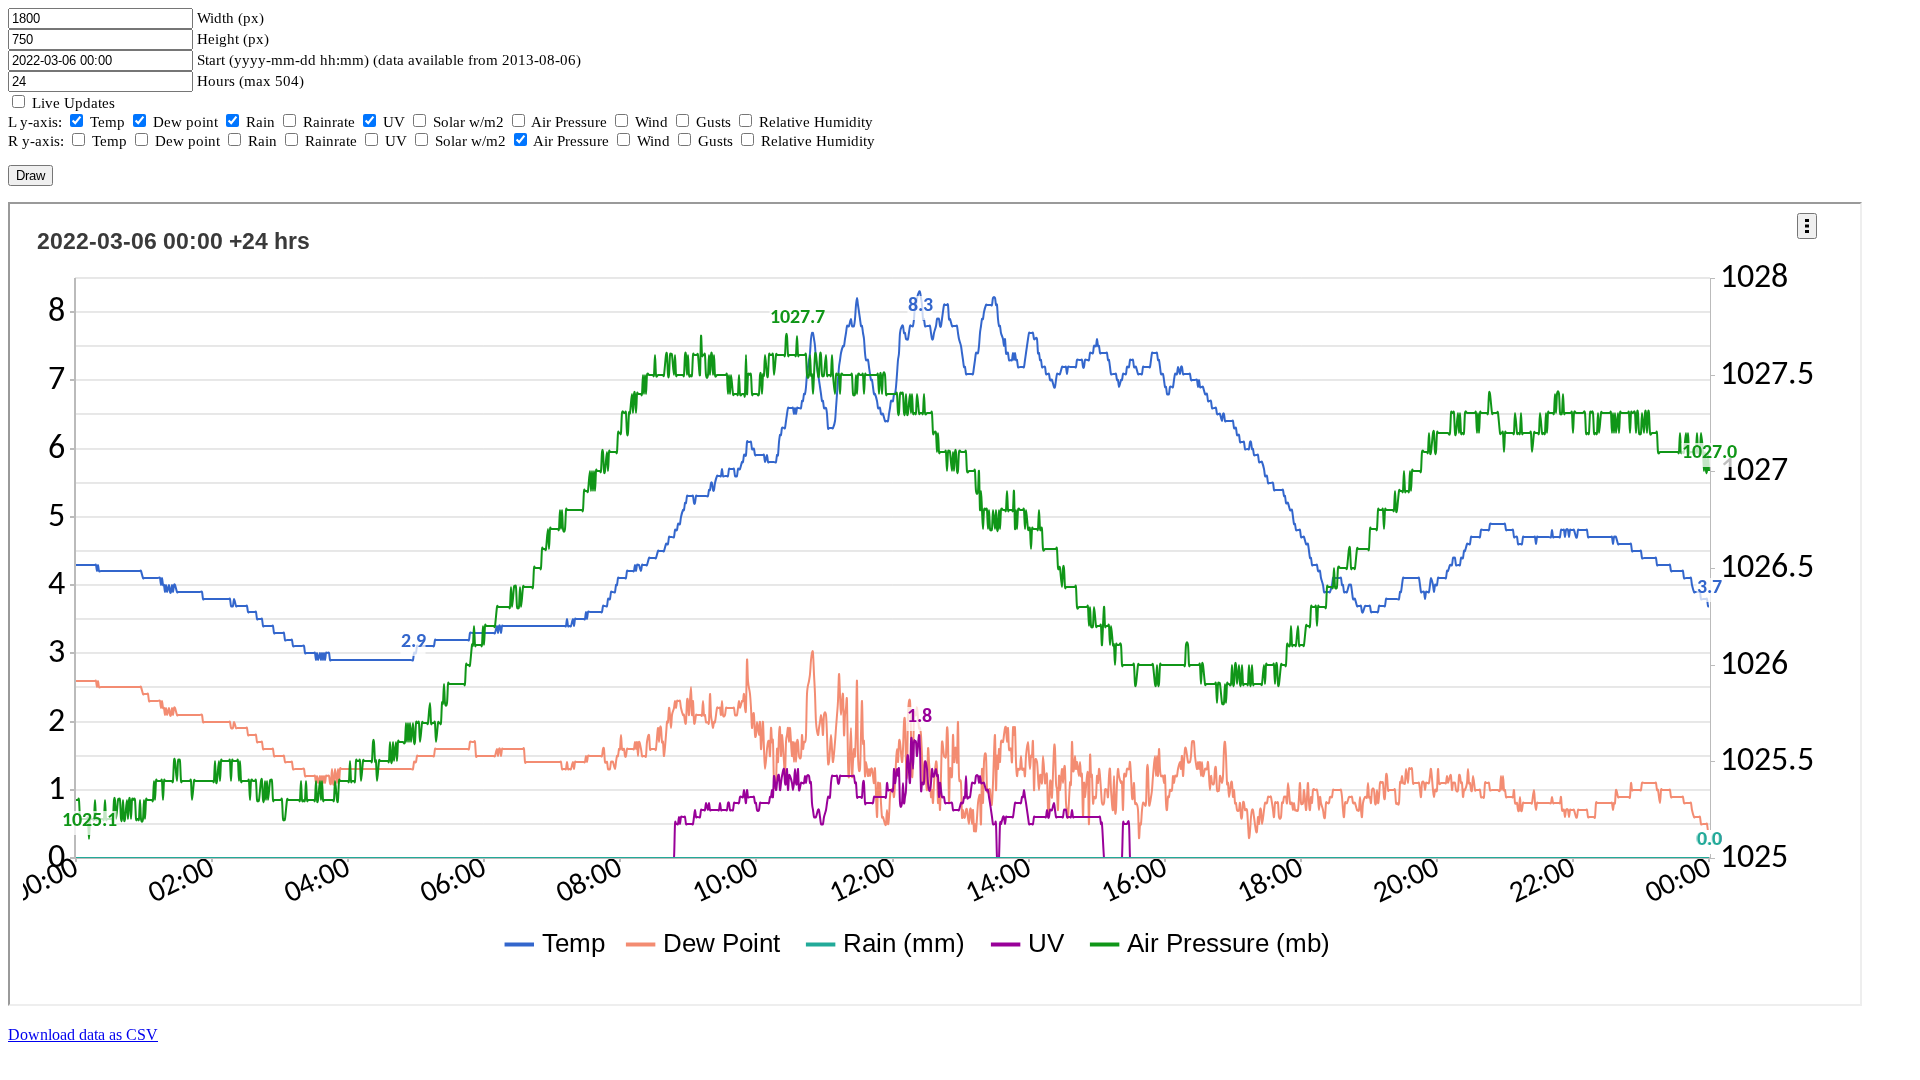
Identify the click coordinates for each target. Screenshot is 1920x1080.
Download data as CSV (83, 1034)
